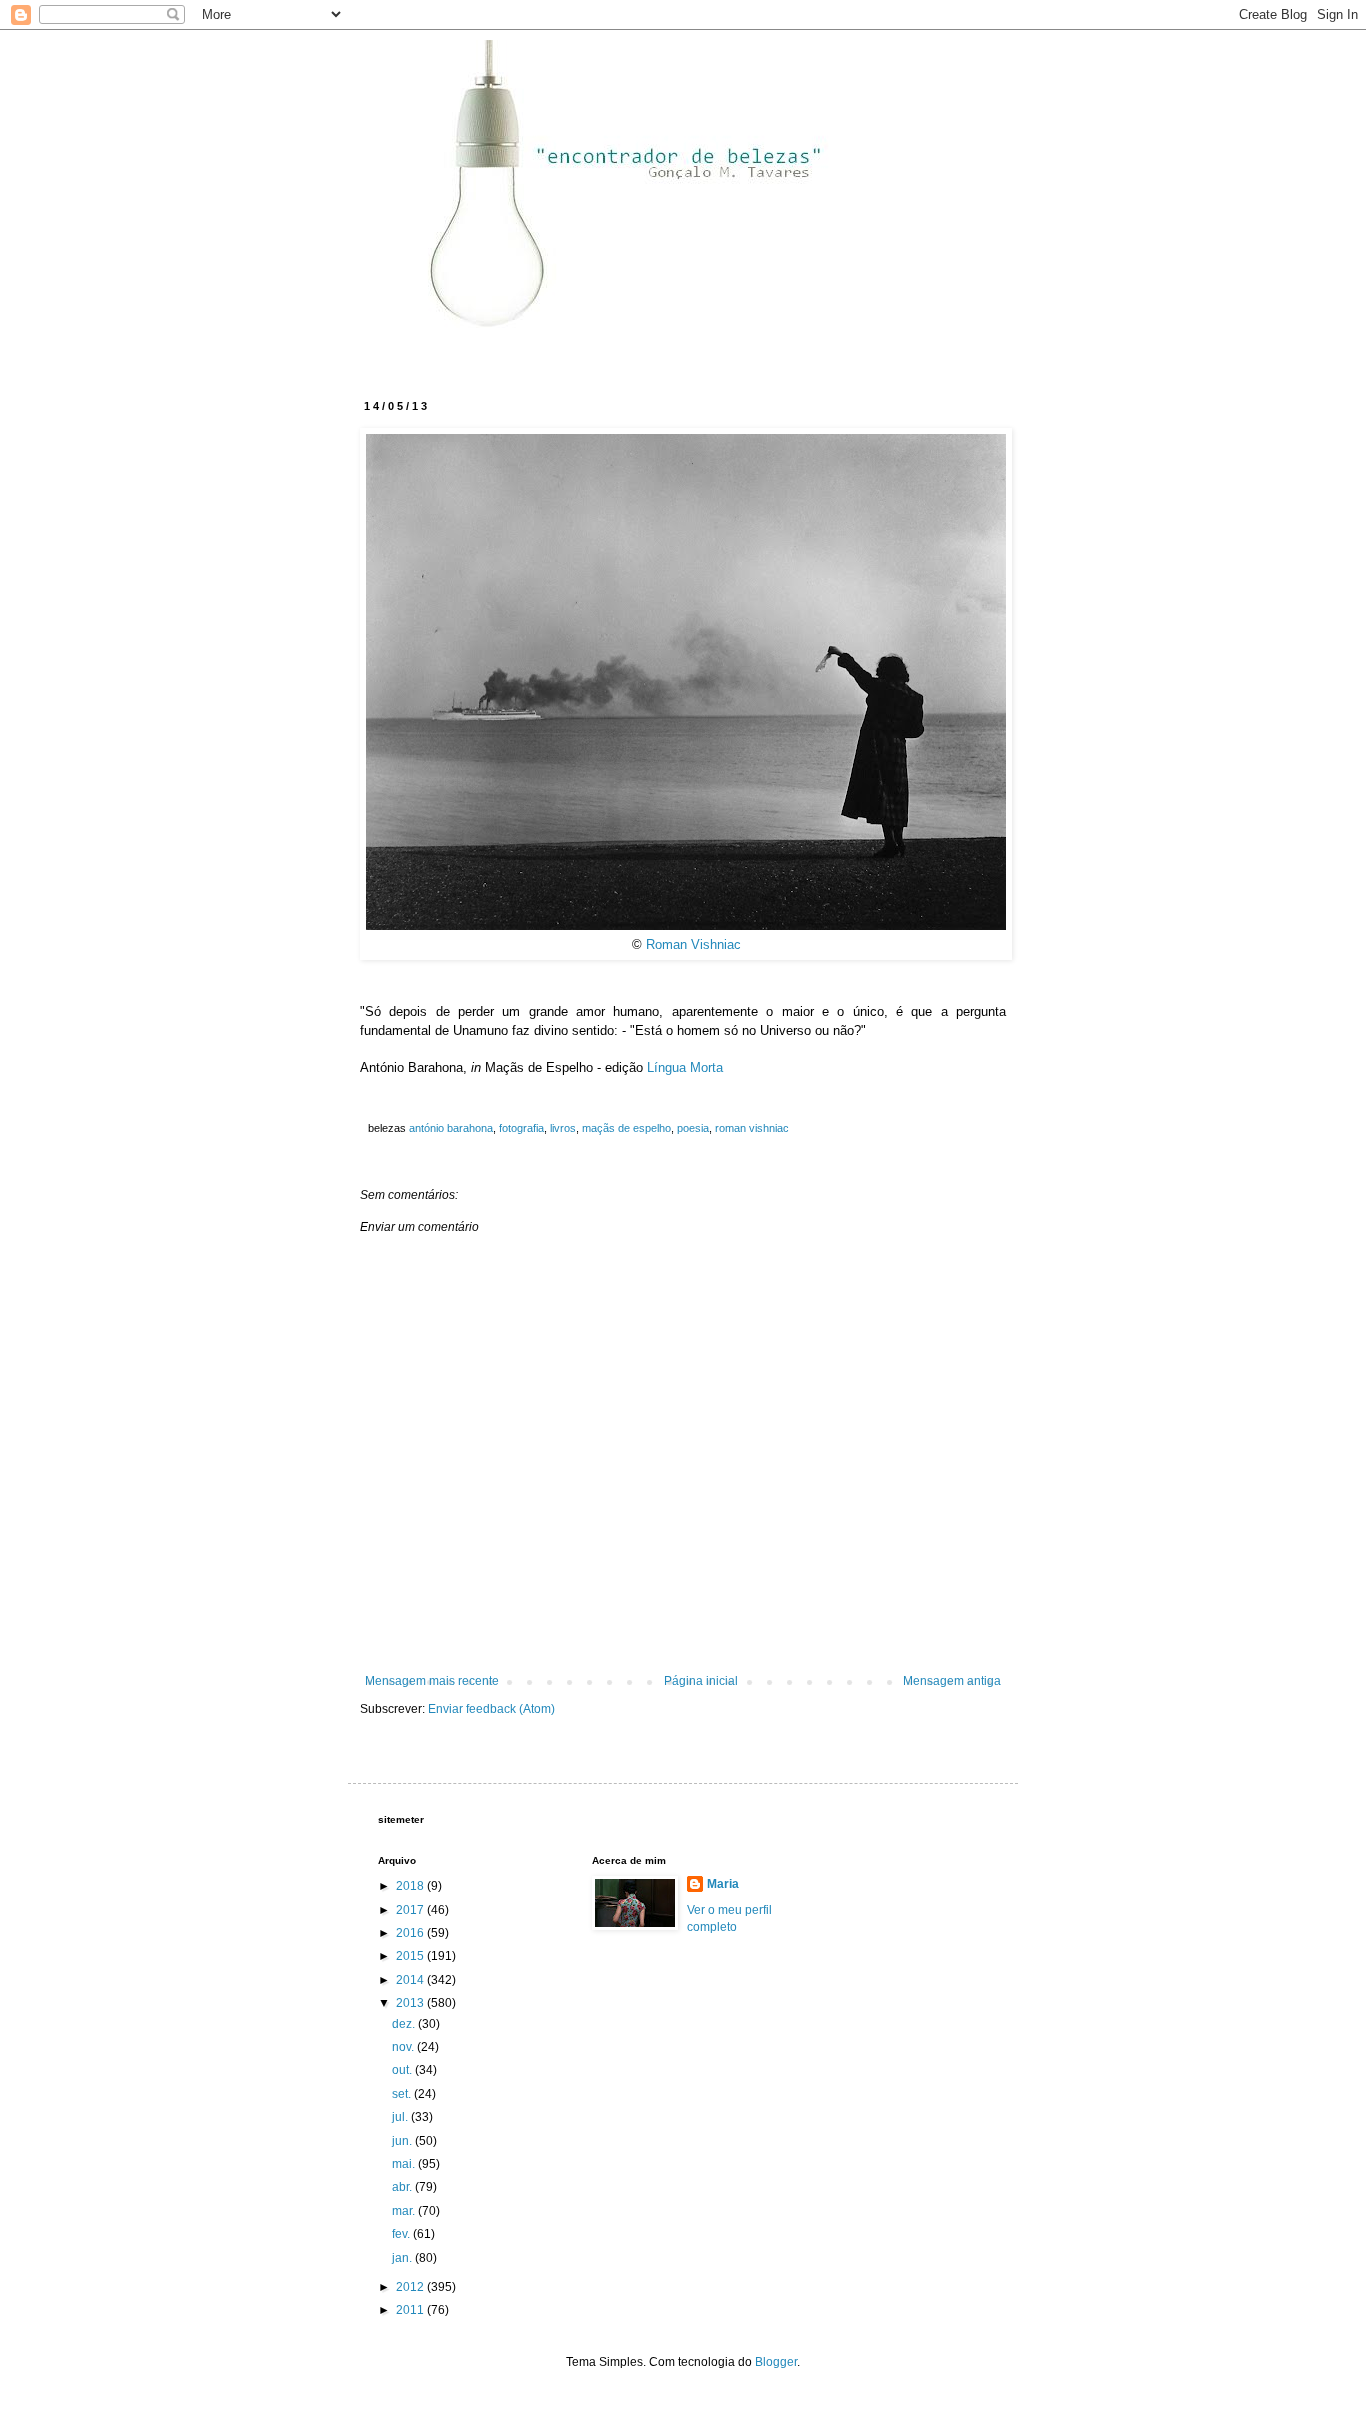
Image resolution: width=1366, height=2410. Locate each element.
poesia (693, 1128)
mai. (405, 2164)
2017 (411, 1910)
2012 (411, 2287)
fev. (402, 2234)
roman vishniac (752, 1128)
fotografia (521, 1128)
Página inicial (701, 1681)
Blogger (776, 2362)
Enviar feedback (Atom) (491, 1709)
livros (563, 1128)
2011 (411, 2310)
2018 (411, 1886)
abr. (403, 2187)
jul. (401, 2117)
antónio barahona (451, 1128)
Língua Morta (685, 1067)
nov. (404, 2047)
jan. (403, 2258)
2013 (411, 2003)
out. (403, 2070)
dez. (405, 2024)
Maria (723, 1884)
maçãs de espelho (626, 1128)
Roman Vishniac (693, 944)
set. (403, 2094)
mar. (405, 2211)
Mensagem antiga (952, 1681)
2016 (411, 1933)
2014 (411, 1980)
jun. (403, 2141)
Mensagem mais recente (432, 1681)
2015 (411, 1956)
